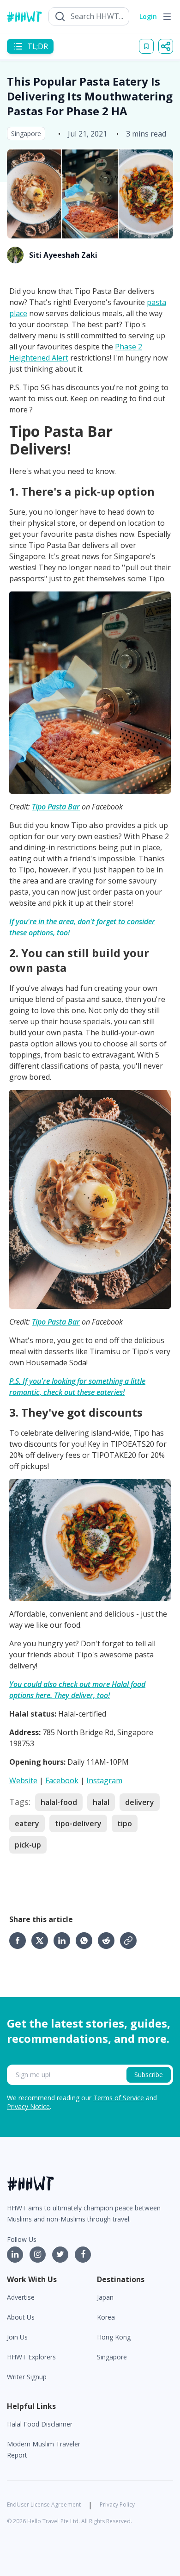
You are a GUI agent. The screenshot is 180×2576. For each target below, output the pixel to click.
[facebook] (20, 1941)
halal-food (59, 1802)
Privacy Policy (117, 2504)
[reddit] (109, 1941)
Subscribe (149, 2075)
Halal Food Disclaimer (40, 2424)
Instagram (104, 1780)
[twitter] (42, 1941)
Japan (105, 2297)
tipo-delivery (78, 1823)
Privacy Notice (28, 2106)
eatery (27, 1823)
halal (101, 1802)
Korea (106, 2317)
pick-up (28, 1845)
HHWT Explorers (31, 2357)
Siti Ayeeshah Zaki (63, 255)
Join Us (17, 2337)
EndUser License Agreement (44, 2504)
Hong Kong (114, 2337)
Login (148, 16)
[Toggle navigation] (167, 17)
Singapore (26, 134)
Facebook (62, 1780)
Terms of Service (119, 2098)
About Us (21, 2317)
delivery (140, 1802)
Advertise (21, 2297)
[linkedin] (65, 1941)
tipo (125, 1823)
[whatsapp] (87, 1941)
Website (23, 1780)
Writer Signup (27, 2377)
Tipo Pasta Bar (56, 807)
